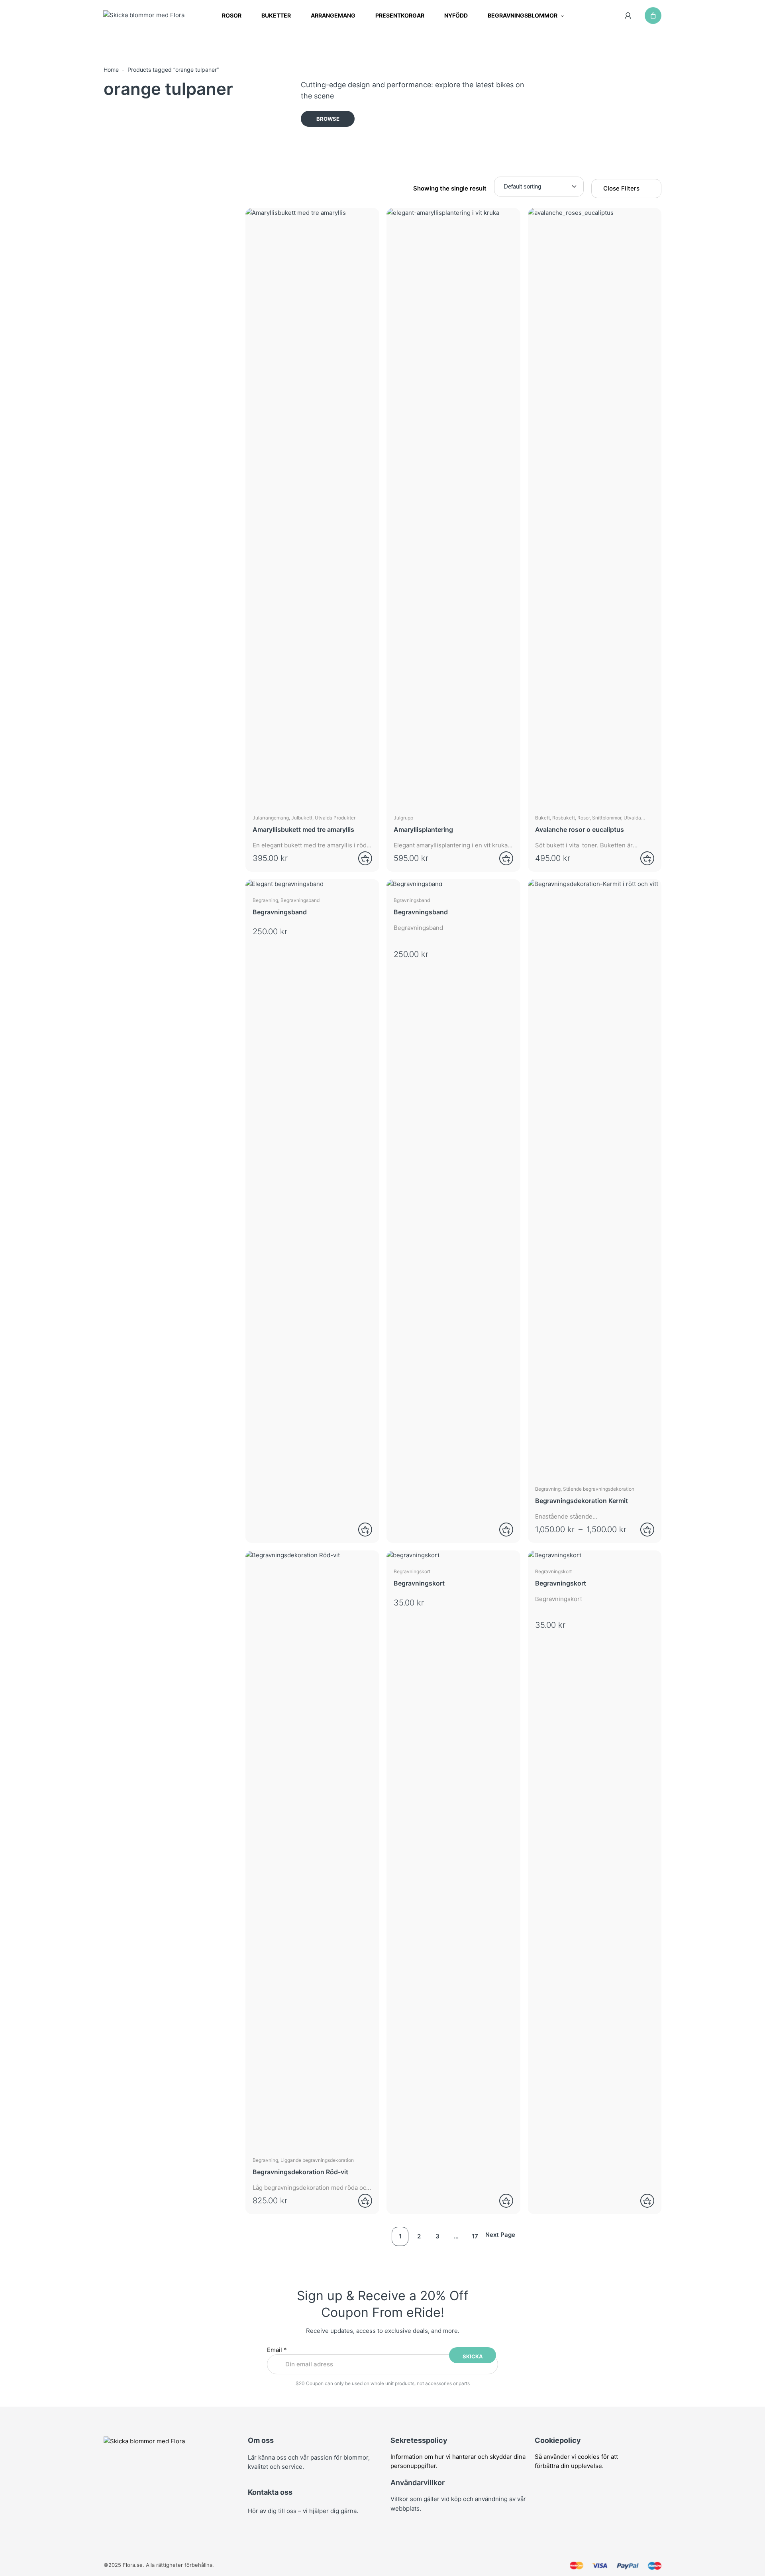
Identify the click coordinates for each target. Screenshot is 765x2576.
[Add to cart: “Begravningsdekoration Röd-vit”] (360, 2201)
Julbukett (302, 818)
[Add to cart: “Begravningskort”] (501, 2201)
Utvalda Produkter (335, 818)
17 (475, 2236)
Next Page (500, 2235)
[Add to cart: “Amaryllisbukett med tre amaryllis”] (360, 858)
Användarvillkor (418, 2483)
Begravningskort (412, 1571)
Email (277, 2350)
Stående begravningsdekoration (599, 1489)
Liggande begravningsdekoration (317, 2160)
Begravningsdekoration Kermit (582, 1501)
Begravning (265, 900)
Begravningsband (300, 900)
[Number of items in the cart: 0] (653, 16)
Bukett (542, 818)
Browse (328, 119)
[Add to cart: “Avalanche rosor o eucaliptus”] (642, 858)
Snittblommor (607, 818)
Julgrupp (403, 818)
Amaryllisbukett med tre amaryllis (303, 829)
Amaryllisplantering (423, 829)
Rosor (584, 818)
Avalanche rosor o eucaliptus (580, 829)
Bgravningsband (412, 900)
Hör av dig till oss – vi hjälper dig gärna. (303, 2511)
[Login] (628, 16)
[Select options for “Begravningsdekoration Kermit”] (642, 1530)
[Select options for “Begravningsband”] (360, 1530)
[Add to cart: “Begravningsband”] (501, 1530)
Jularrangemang (271, 818)
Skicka (473, 2356)
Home (111, 70)
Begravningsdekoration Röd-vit (300, 2172)
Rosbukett (564, 818)
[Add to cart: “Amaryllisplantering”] (501, 858)
